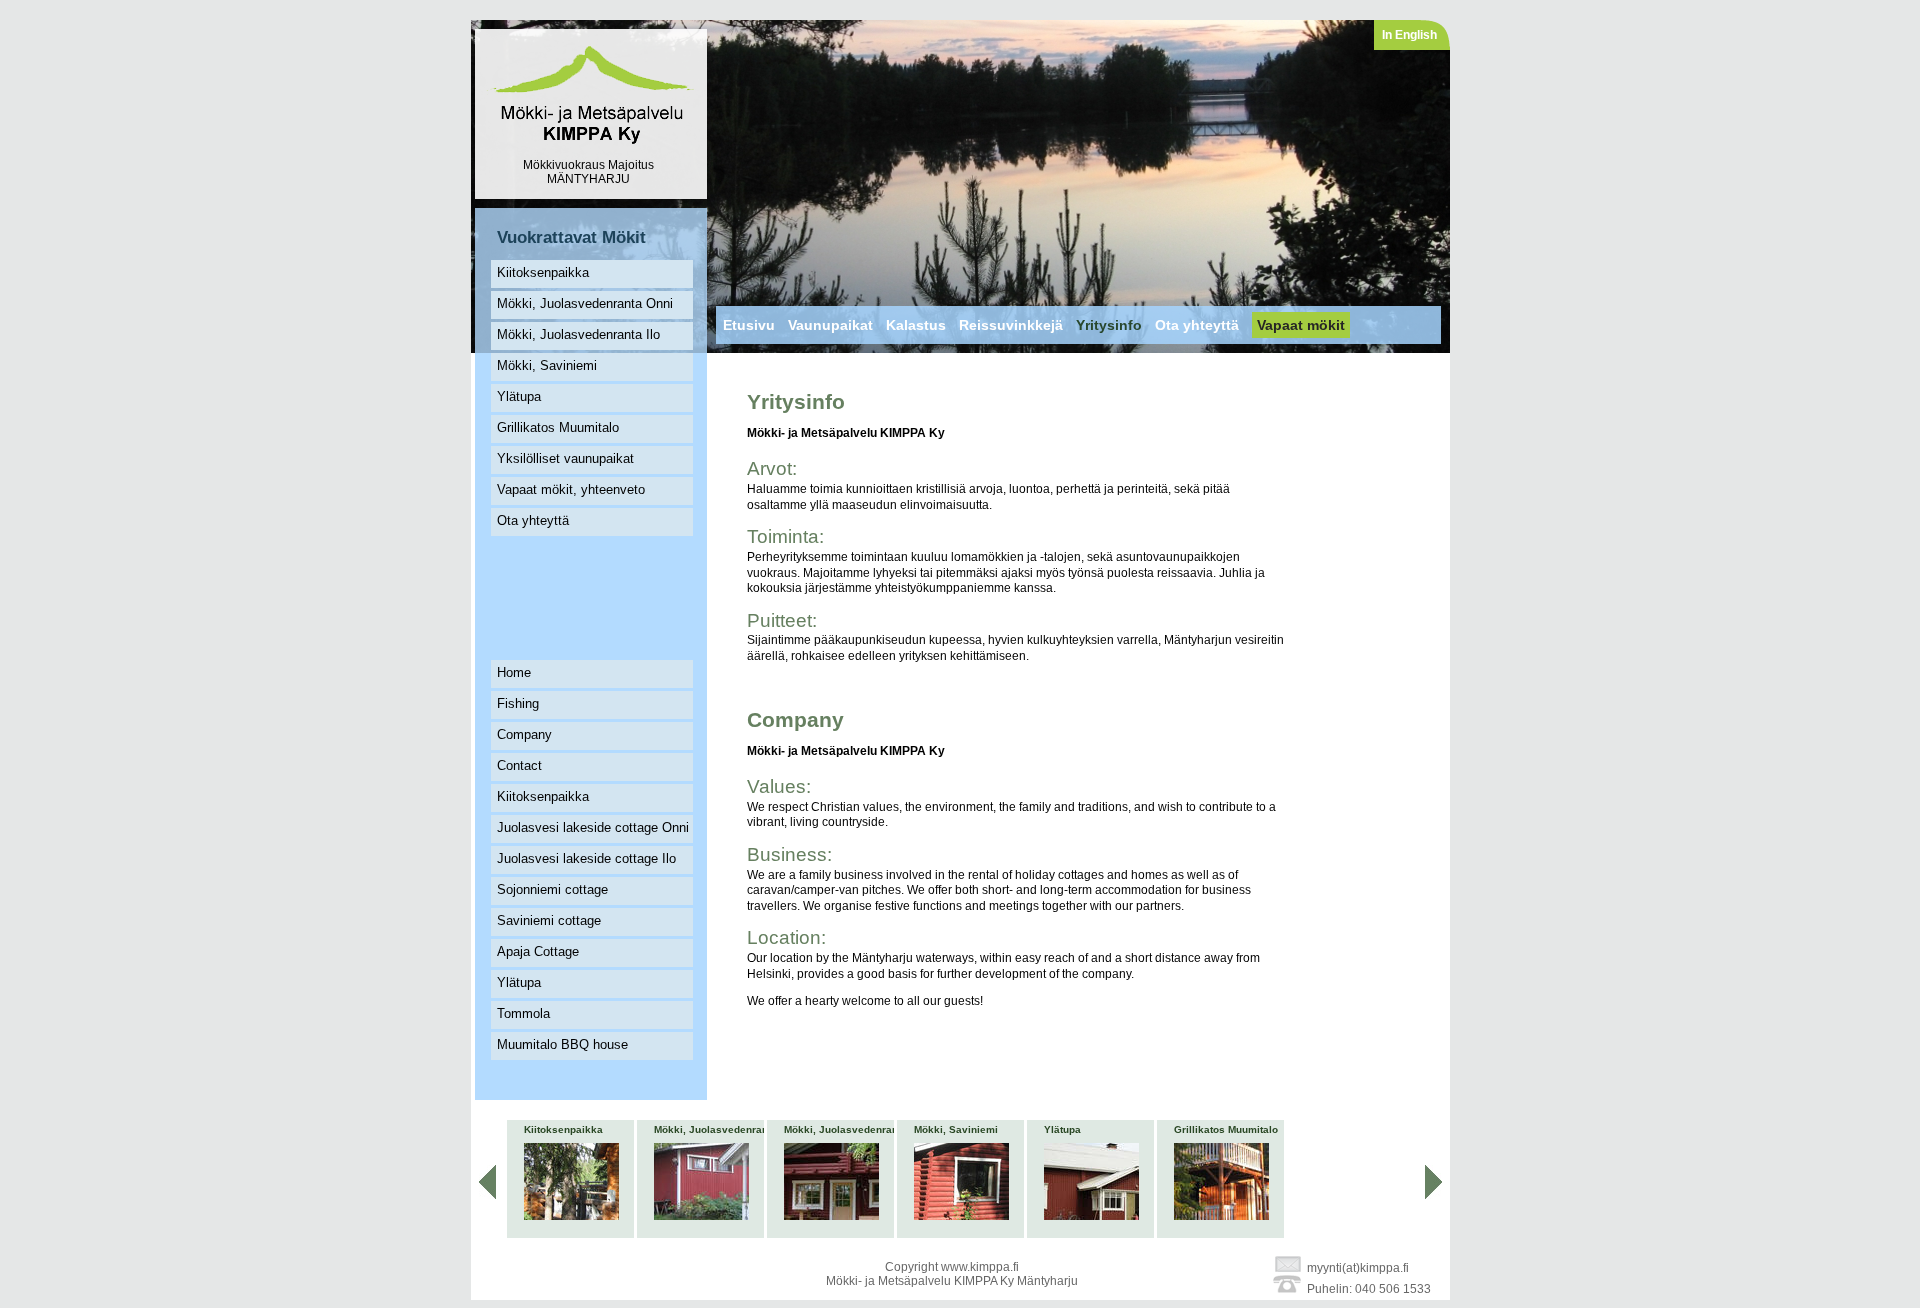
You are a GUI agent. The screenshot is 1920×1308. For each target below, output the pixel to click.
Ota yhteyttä (533, 520)
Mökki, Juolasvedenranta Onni (585, 303)
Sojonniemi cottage (552, 889)
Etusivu (749, 325)
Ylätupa (519, 396)
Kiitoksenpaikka (543, 272)
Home (514, 672)
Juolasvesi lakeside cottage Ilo (586, 858)
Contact (519, 765)
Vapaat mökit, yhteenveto (571, 489)
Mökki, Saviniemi (547, 365)
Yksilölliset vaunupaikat (565, 458)
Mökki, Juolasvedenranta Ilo (578, 334)
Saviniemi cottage (549, 920)
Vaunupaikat (830, 325)
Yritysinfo (1109, 325)
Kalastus (916, 325)
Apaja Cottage (538, 951)
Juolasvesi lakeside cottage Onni (593, 827)
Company (524, 734)
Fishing (518, 703)
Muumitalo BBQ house (562, 1044)
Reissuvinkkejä (1011, 325)
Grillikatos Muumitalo (558, 427)
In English (1409, 35)
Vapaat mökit (1301, 325)
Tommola (523, 1013)
